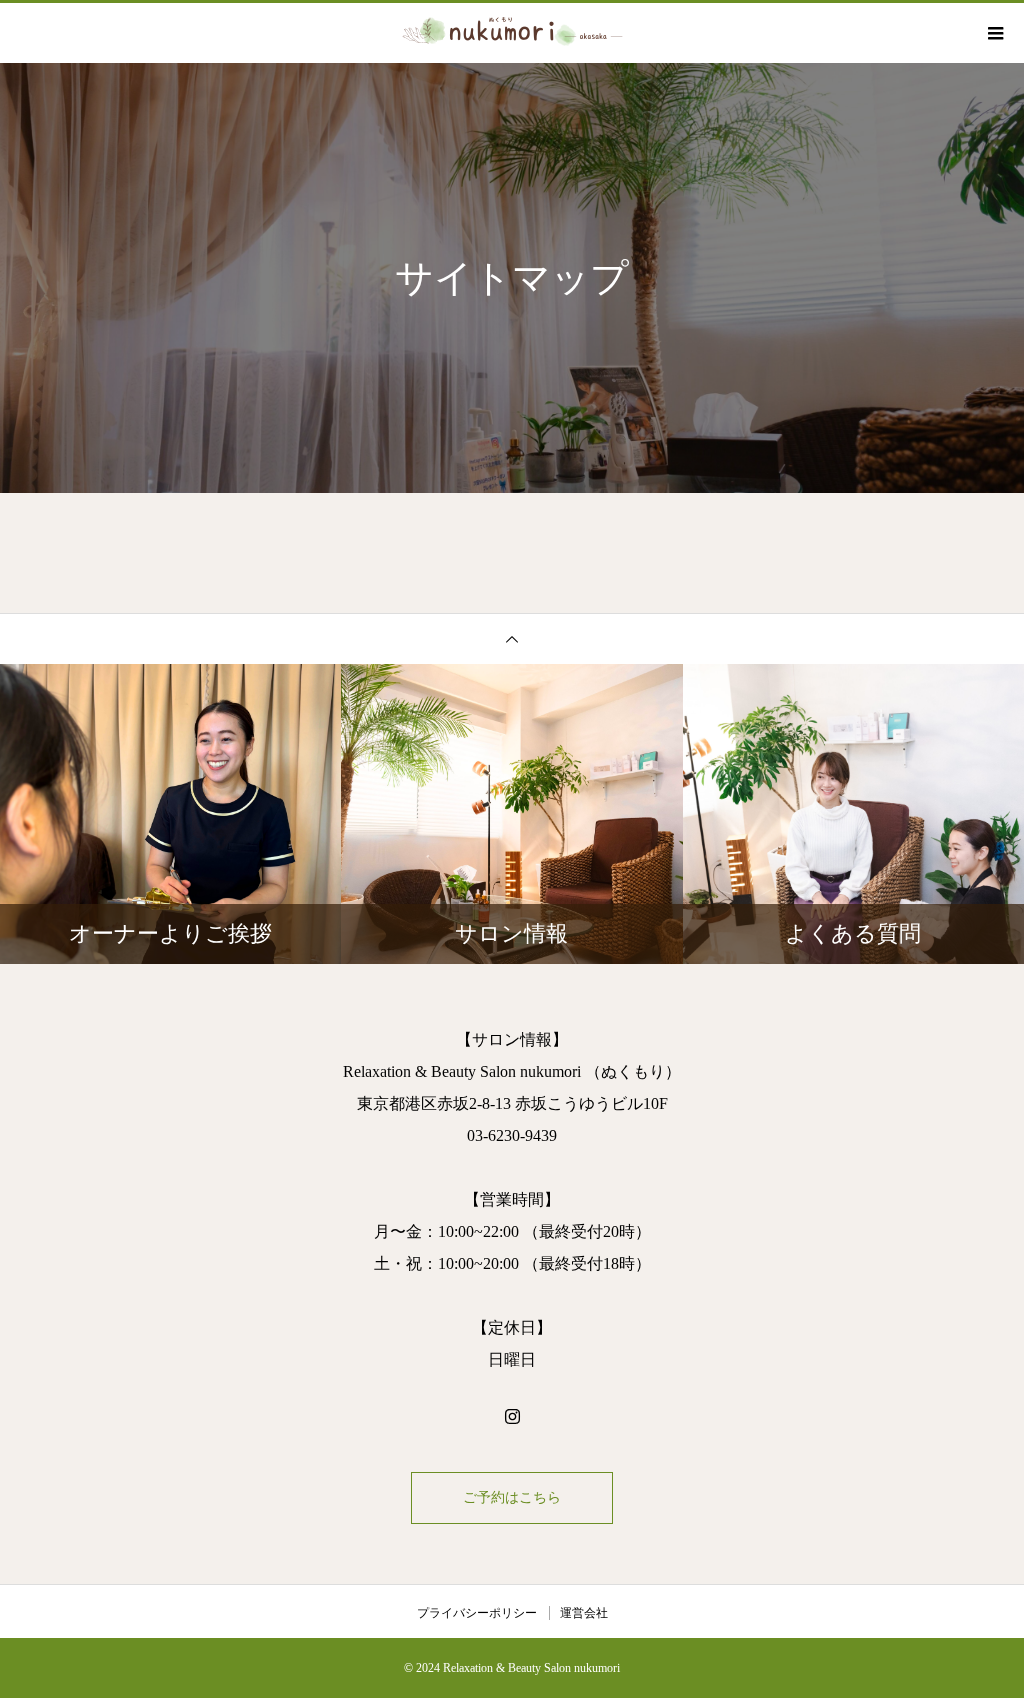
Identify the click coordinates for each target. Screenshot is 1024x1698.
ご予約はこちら (512, 1497)
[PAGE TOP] (512, 638)
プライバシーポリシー (477, 1613)
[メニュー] (994, 33)
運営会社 (584, 1613)
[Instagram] (512, 1416)
